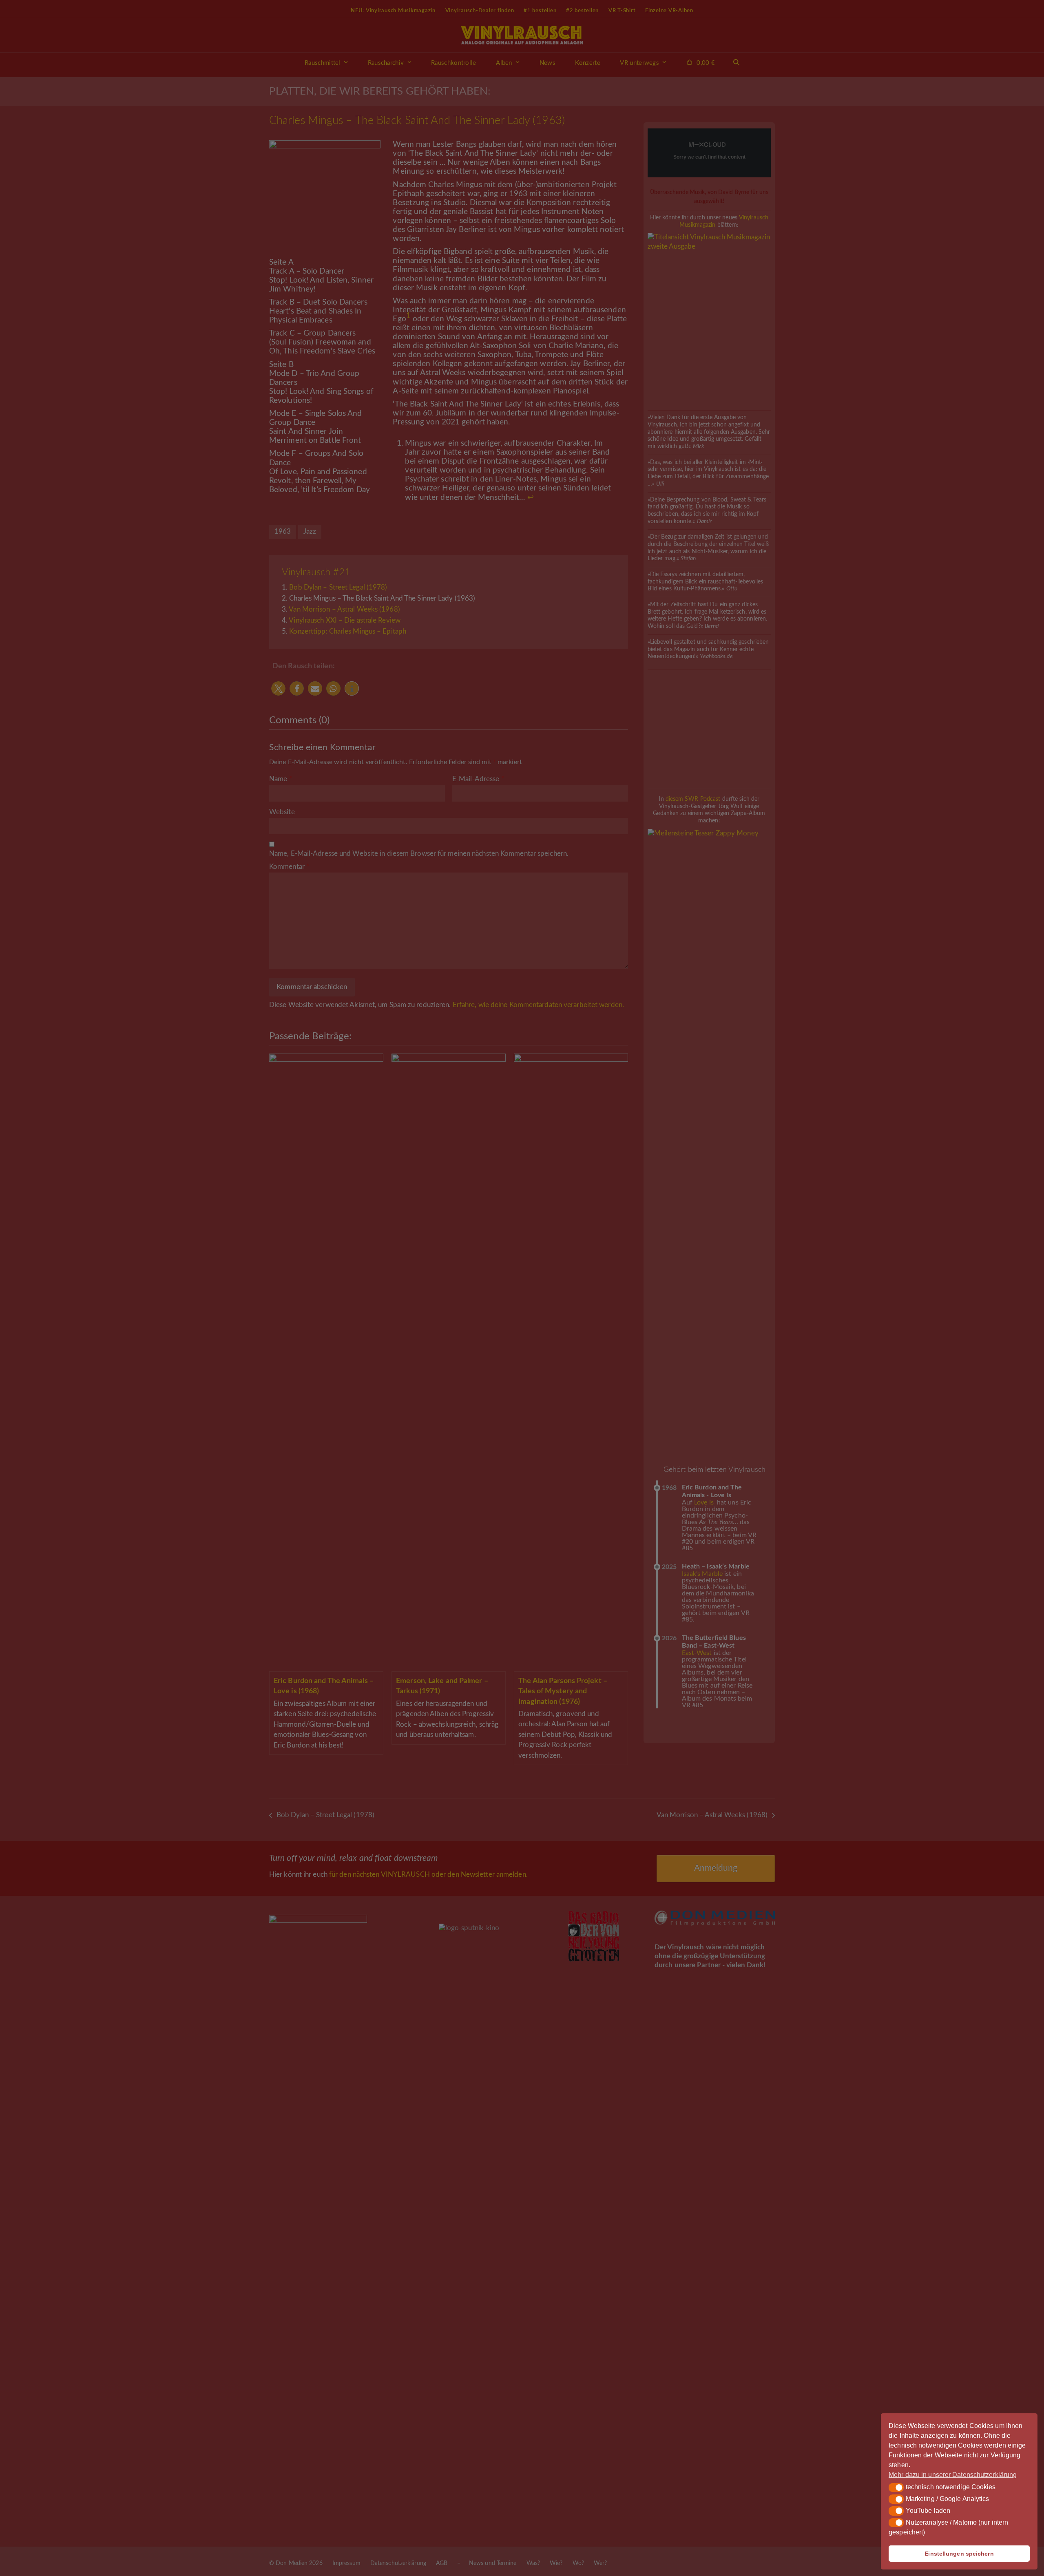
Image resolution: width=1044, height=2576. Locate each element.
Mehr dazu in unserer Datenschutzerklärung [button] (953, 2475)
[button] (896, 2488)
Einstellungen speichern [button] (959, 2554)
